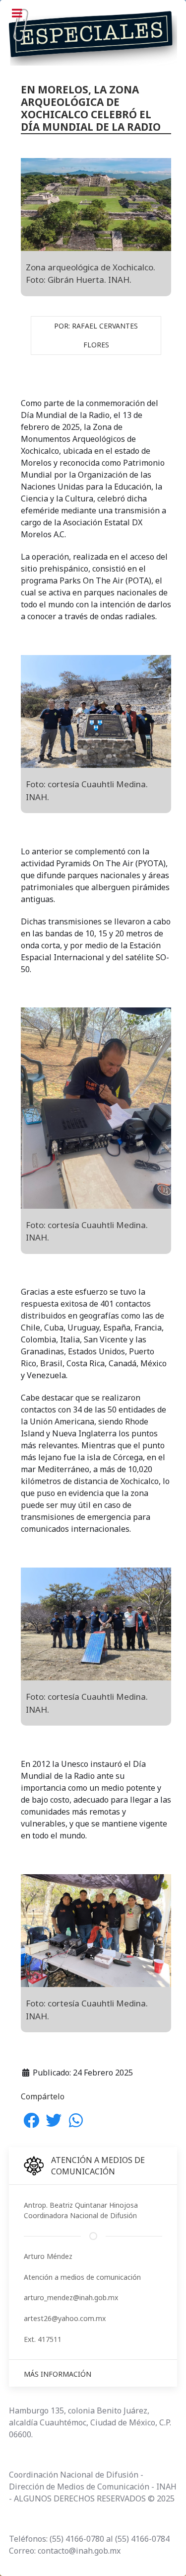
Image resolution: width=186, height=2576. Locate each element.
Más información (58, 2374)
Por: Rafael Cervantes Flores (96, 335)
